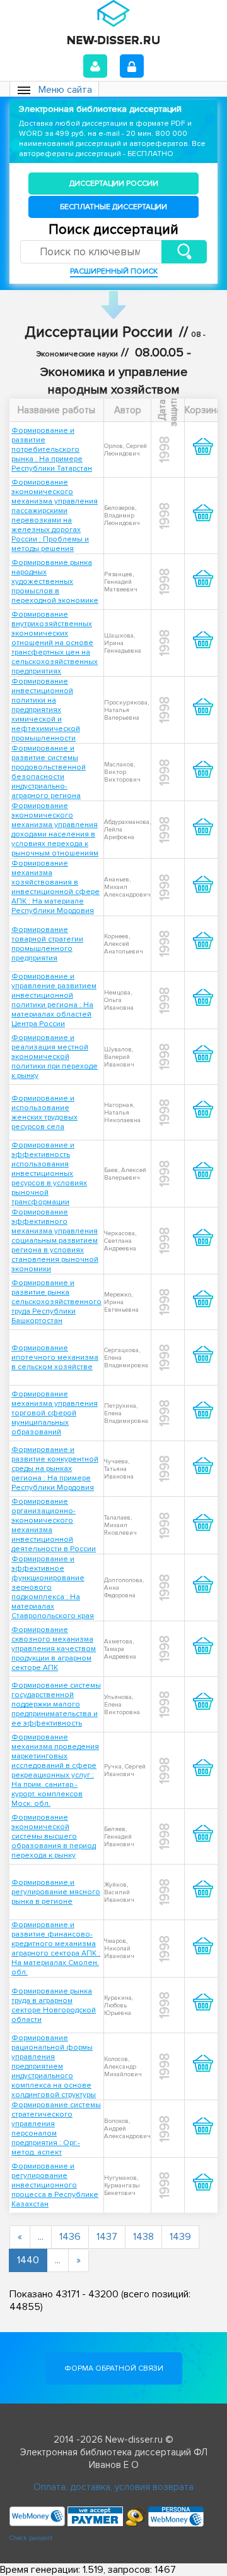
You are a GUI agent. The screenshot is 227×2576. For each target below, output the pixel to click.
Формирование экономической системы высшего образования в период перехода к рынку (54, 1836)
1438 (143, 2237)
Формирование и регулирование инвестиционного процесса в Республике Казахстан (55, 2185)
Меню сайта (65, 90)
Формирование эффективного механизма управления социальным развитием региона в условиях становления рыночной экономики (55, 1241)
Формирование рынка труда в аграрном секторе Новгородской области (54, 2005)
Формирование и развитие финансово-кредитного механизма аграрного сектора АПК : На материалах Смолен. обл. (56, 1949)
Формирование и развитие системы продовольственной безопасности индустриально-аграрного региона (49, 772)
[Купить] (203, 457)
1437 (107, 2237)
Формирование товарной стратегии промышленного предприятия (47, 944)
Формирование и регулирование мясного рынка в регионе (56, 1892)
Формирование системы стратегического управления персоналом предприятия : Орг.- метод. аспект (56, 2129)
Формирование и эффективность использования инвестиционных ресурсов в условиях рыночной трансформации (49, 1174)
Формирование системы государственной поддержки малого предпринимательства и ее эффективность (56, 1704)
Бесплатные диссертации (113, 207)
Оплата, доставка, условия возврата (113, 2487)
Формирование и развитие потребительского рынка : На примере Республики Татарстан (52, 450)
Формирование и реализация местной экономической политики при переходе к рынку (55, 1057)
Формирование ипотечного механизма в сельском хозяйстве (55, 1358)
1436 (70, 2237)
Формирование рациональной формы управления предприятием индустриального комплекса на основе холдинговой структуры (54, 2066)
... (41, 2237)
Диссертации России (114, 184)
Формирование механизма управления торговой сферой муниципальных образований (55, 1413)
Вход (95, 66)
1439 (180, 2237)
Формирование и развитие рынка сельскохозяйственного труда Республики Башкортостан (56, 1302)
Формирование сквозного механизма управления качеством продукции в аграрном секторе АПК (54, 1649)
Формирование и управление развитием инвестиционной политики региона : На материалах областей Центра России (54, 1000)
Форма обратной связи (114, 2368)
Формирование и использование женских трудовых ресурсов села (44, 1113)
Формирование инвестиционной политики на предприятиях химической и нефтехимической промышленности (46, 710)
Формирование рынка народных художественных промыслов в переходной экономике (55, 582)
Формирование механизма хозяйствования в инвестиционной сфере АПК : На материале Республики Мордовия (55, 887)
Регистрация (132, 66)
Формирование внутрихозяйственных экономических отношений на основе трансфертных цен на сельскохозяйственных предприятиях (55, 643)
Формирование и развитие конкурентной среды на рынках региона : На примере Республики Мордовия (55, 1469)
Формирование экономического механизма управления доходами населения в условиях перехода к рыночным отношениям (55, 830)
